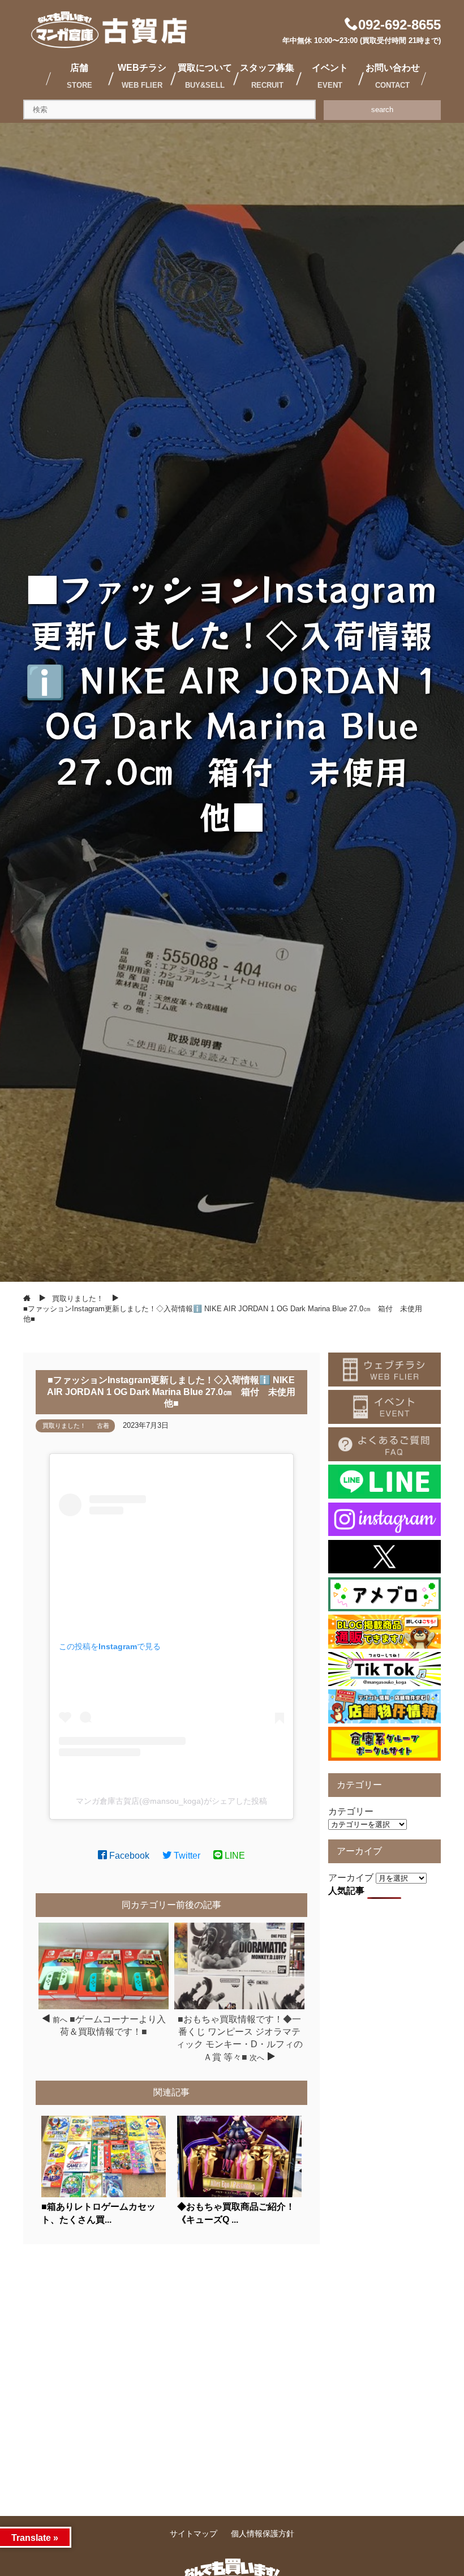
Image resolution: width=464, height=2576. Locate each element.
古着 (103, 1426)
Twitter (186, 1856)
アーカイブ (351, 1878)
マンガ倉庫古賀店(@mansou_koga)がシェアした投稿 (171, 1801)
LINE (234, 1856)
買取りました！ (64, 1426)
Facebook (128, 1856)
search (382, 110)
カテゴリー (351, 1811)
